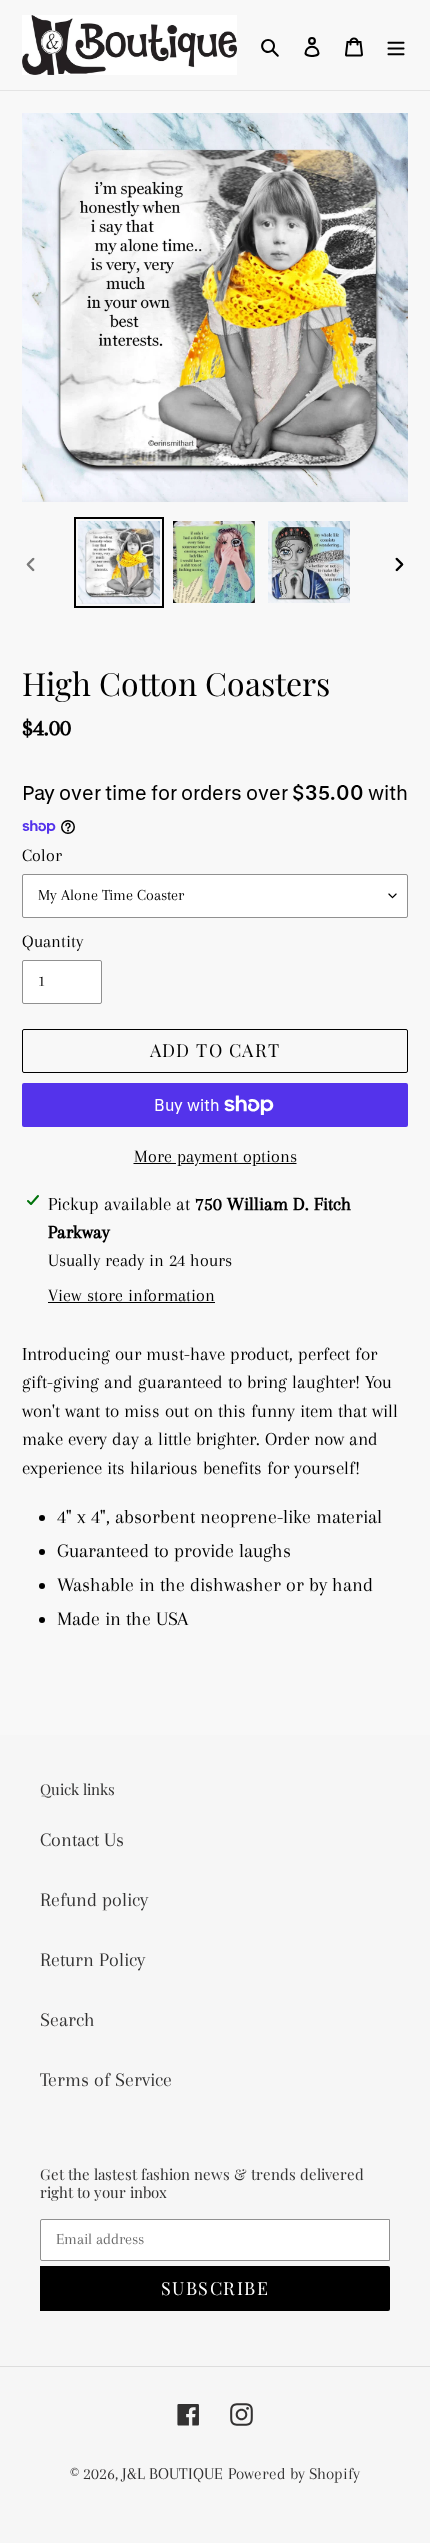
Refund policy (94, 1900)
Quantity (52, 941)
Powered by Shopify (294, 2473)
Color (42, 855)
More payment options (215, 1156)
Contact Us (82, 1840)
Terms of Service (106, 2080)
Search (67, 2020)
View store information (131, 1295)
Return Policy (92, 1960)
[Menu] (396, 45)
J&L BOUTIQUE (172, 2473)
